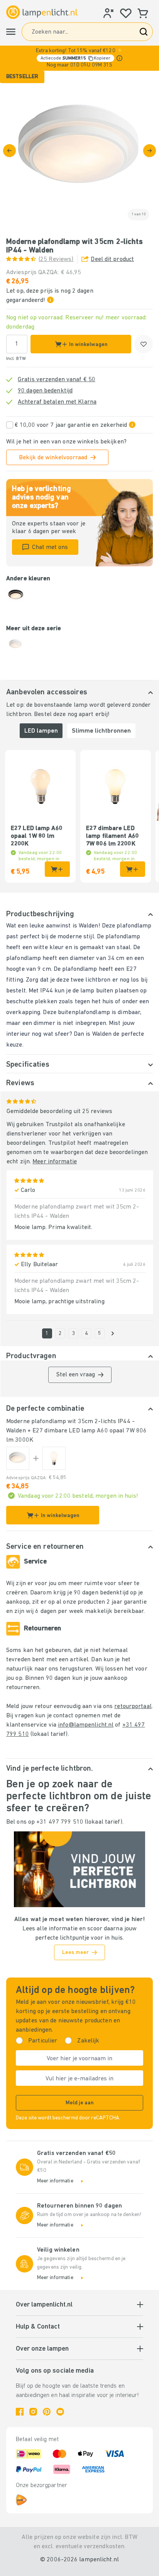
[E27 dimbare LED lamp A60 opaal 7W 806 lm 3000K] (54, 1458)
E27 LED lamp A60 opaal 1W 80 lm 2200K (37, 836)
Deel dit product (112, 259)
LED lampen (41, 731)
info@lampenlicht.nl (86, 1725)
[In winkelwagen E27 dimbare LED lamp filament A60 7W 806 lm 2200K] (133, 869)
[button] (79, 58)
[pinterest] (47, 2412)
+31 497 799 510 (60, 1822)
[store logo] (42, 12)
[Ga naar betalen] (150, 151)
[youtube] (60, 2412)
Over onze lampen (42, 2349)
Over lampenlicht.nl (44, 2305)
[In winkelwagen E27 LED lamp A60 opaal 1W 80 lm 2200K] (57, 869)
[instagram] (33, 2412)
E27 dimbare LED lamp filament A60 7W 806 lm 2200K (112, 836)
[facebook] (20, 2412)
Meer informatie (55, 1162)
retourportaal (133, 1707)
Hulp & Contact (38, 2327)
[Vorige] (9, 151)
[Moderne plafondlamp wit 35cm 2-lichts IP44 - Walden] (18, 1458)
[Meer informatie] (119, 58)
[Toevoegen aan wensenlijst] (144, 344)
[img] (79, 150)
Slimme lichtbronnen (101, 731)
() (56, 259)
